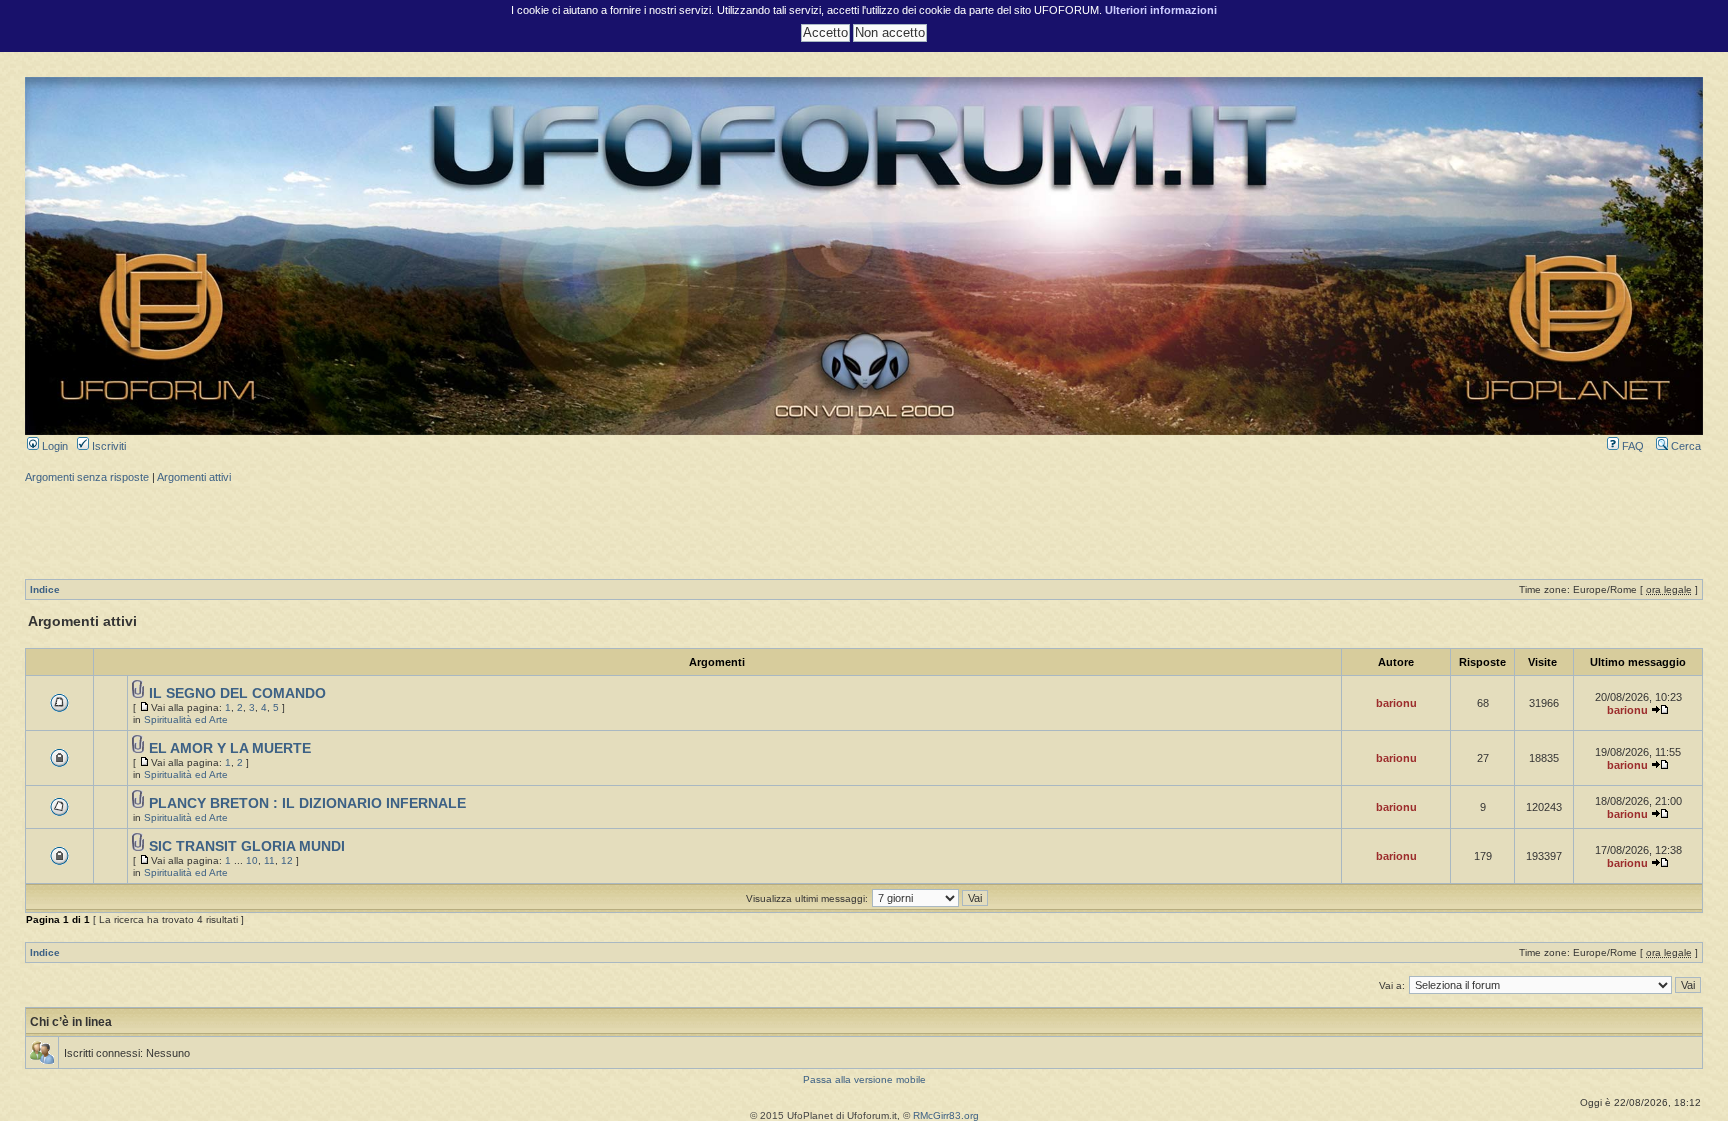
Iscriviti (107, 446)
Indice (45, 589)
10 (252, 860)
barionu (1396, 703)
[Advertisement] (864, 529)
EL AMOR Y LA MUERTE (230, 748)
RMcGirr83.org (946, 1115)
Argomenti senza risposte (87, 477)
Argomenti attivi (194, 477)
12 (287, 860)
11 (269, 860)
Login (53, 446)
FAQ (1631, 446)
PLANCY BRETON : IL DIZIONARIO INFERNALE (307, 803)
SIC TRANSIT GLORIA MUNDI (247, 846)
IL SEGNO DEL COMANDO (237, 693)
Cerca (1684, 446)
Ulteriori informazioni (1161, 10)
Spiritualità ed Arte (186, 719)
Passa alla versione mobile (864, 1079)
